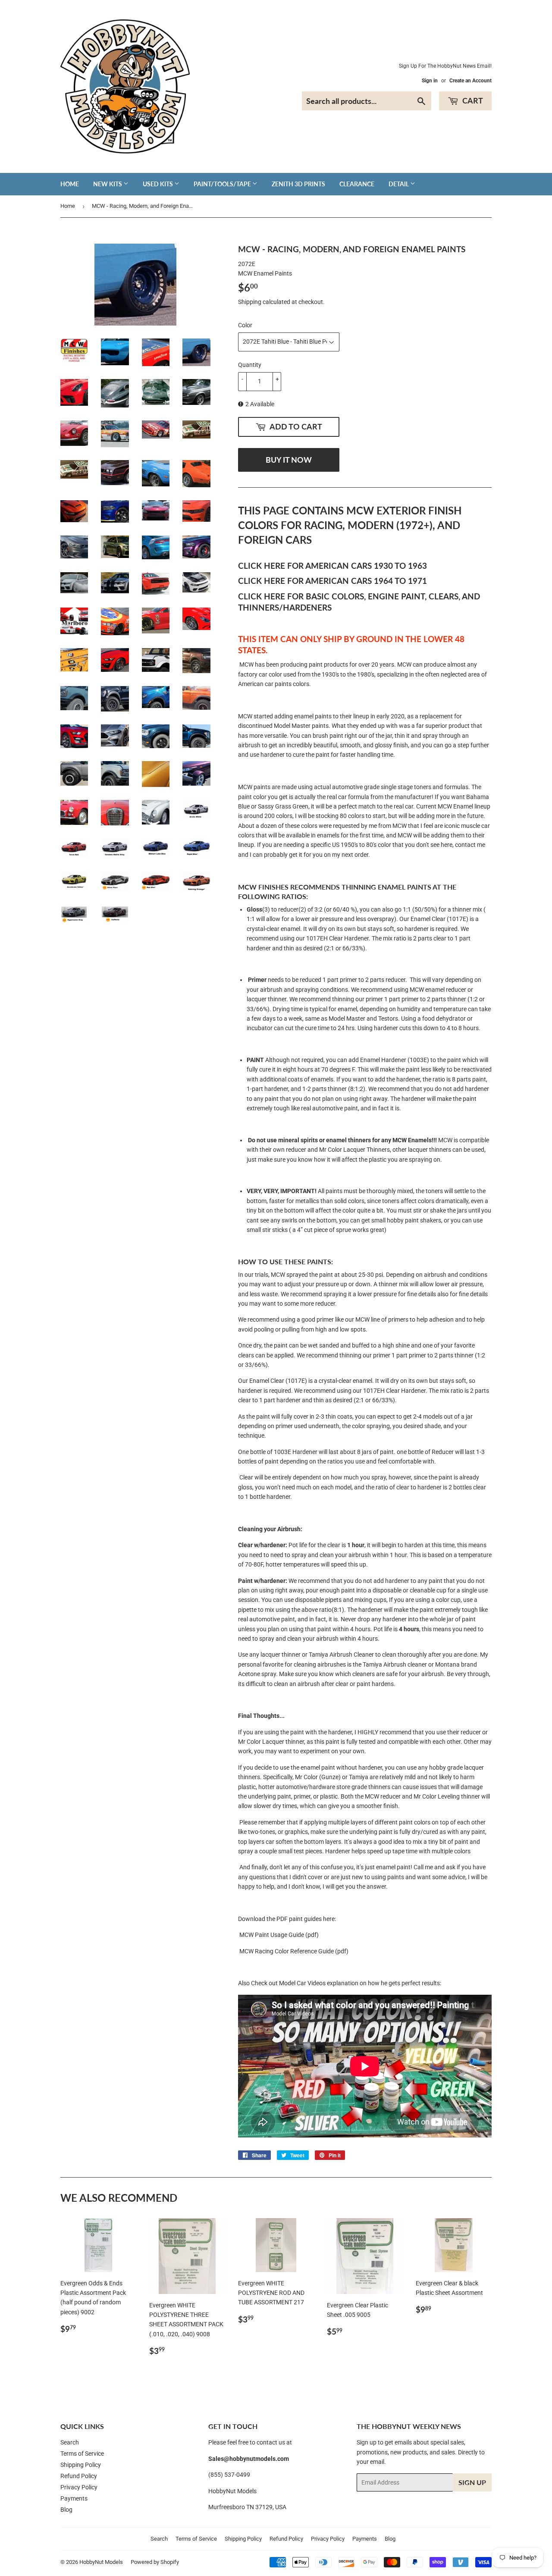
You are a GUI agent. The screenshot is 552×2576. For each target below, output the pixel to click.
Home (70, 184)
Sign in (430, 81)
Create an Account (470, 81)
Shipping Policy (81, 2465)
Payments (74, 2498)
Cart (472, 100)
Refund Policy (79, 2476)
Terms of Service (82, 2454)
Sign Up (472, 2482)
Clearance (357, 184)
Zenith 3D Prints (298, 184)
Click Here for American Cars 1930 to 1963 (332, 566)
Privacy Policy (79, 2487)
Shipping (250, 302)
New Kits (108, 184)
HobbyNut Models (101, 2562)
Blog (66, 2510)
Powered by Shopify (155, 2562)
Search (70, 2442)
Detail (399, 184)
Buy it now (289, 460)
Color (245, 325)
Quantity (250, 365)
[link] (294, 1951)
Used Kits (158, 184)
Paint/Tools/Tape (223, 184)
